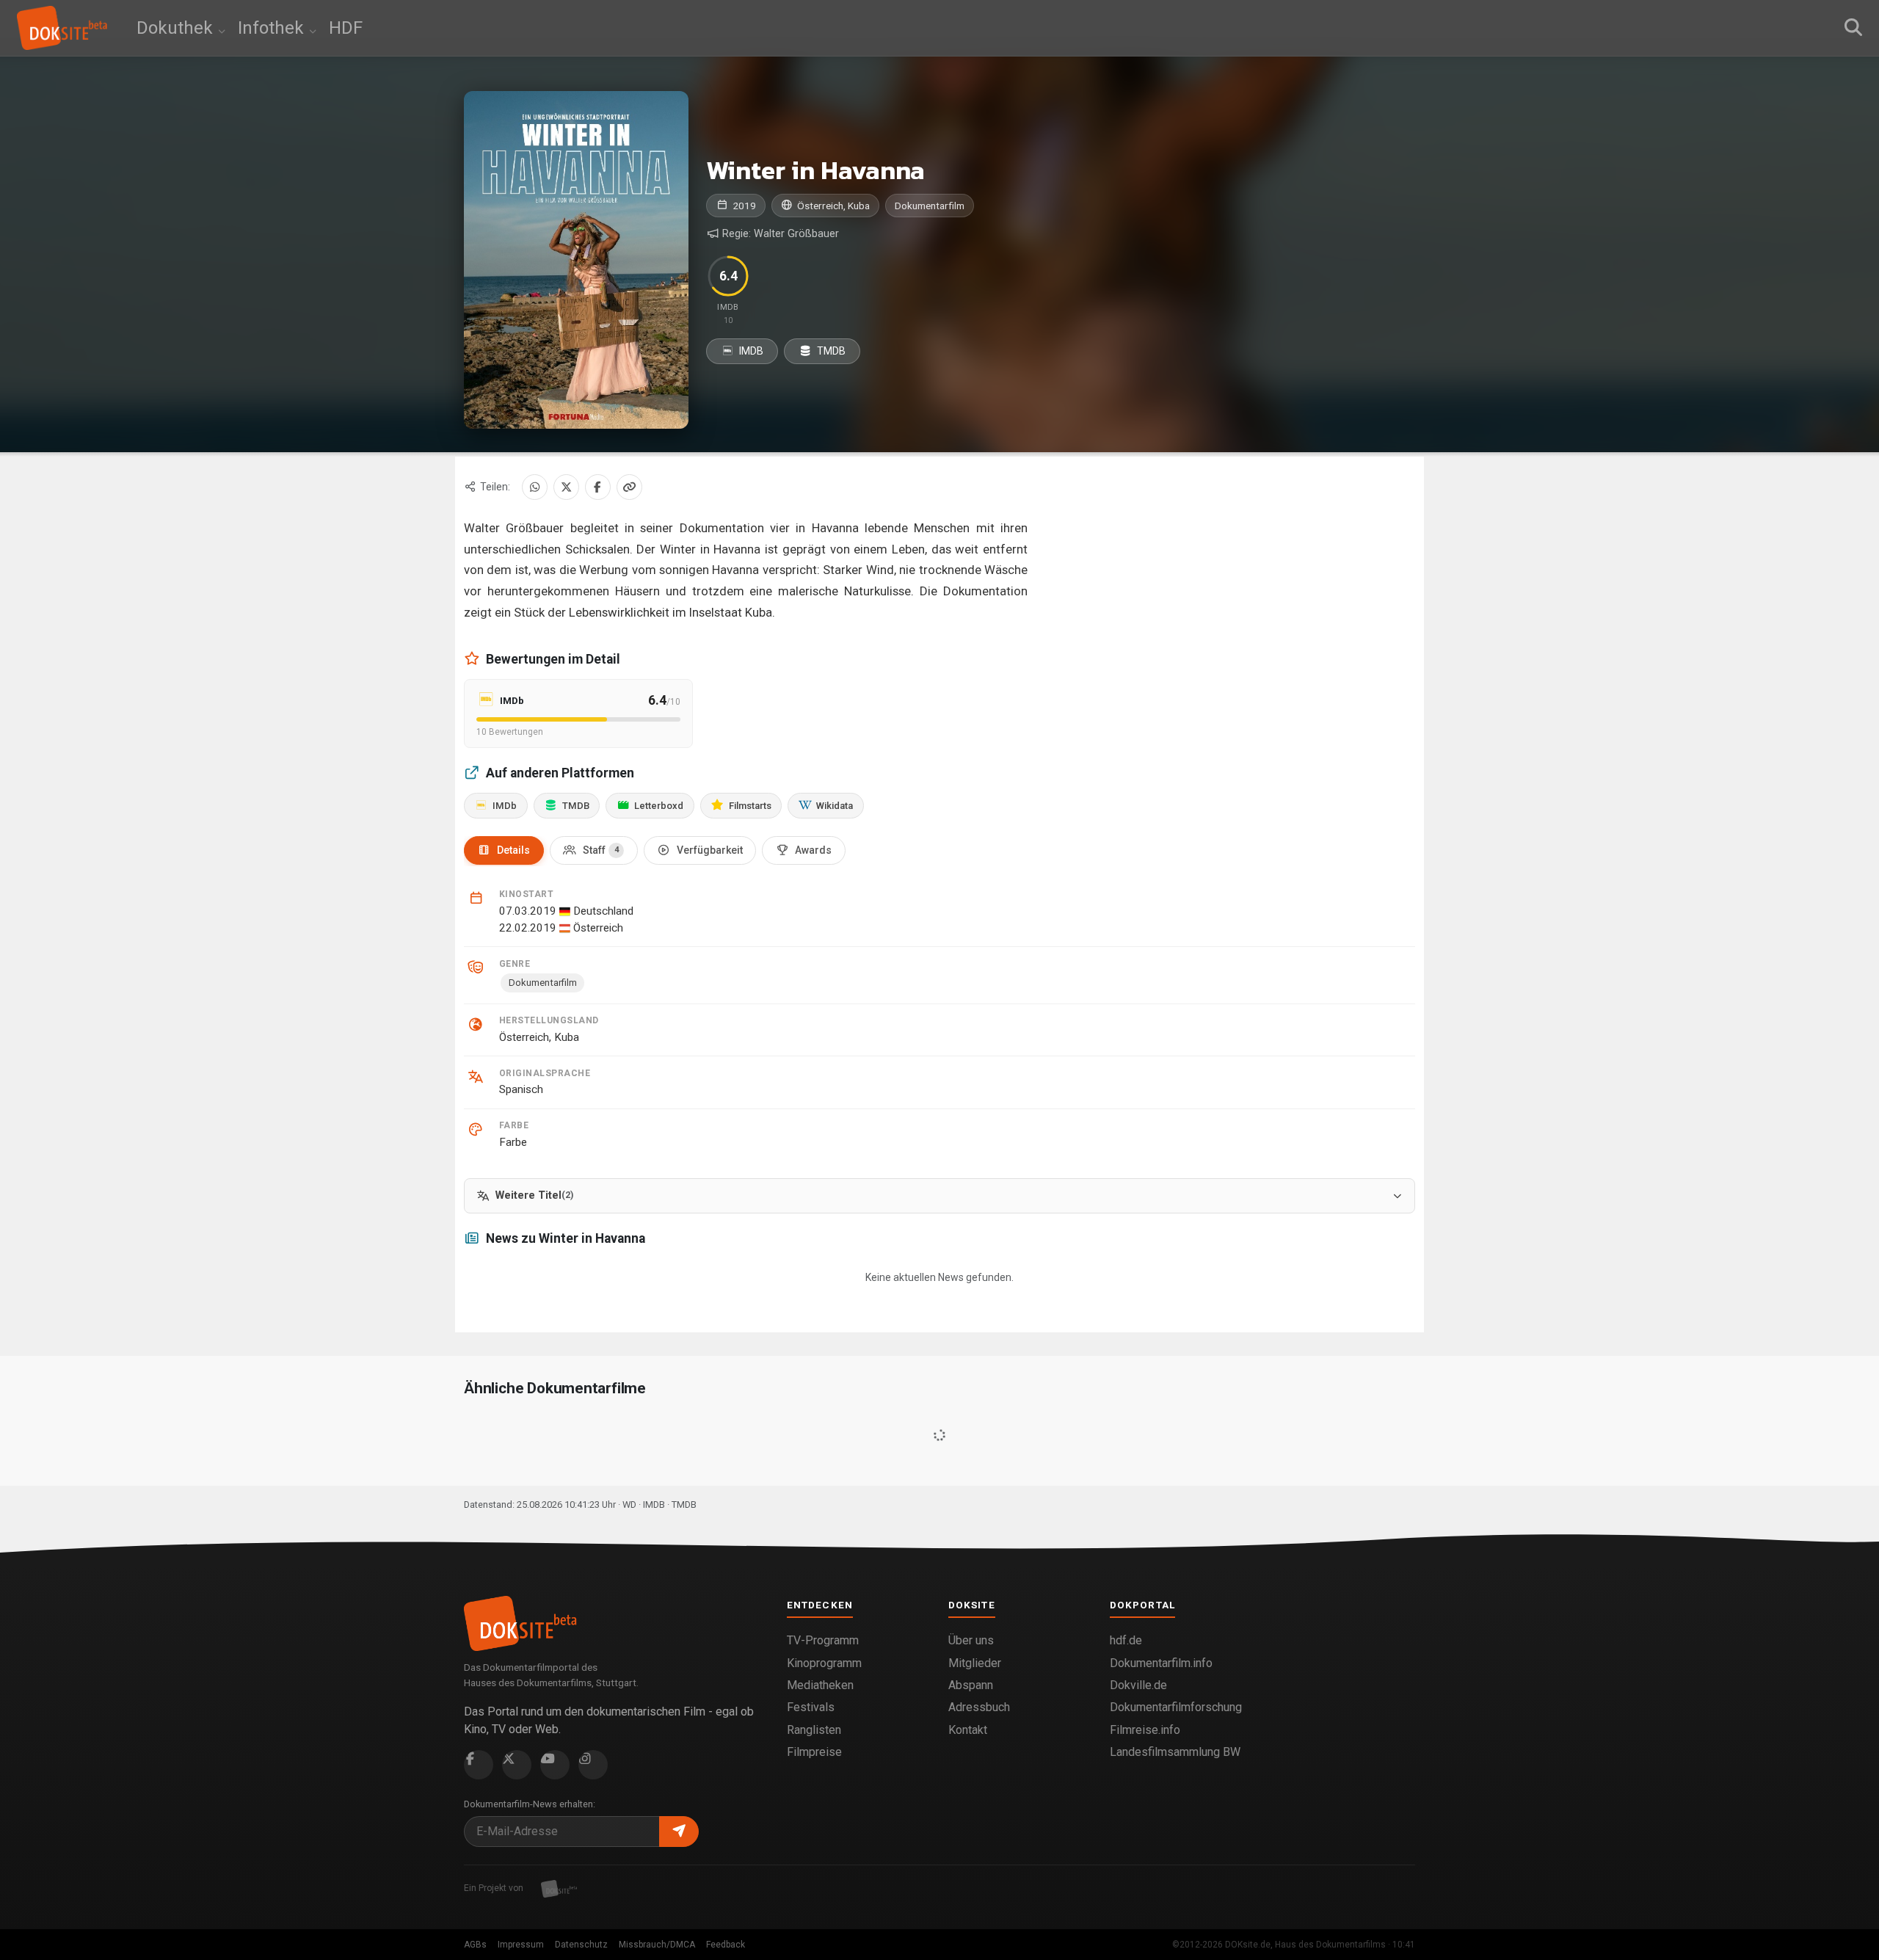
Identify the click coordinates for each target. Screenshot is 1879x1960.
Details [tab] (513, 850)
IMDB (750, 351)
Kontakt (968, 1730)
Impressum (521, 1945)
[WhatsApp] (535, 487)
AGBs (475, 1945)
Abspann (971, 1685)
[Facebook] (598, 487)
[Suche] (1853, 28)
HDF (346, 28)
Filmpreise (814, 1752)
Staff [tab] (601, 850)
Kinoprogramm (824, 1663)
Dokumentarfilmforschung (1176, 1707)
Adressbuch (979, 1707)
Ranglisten (814, 1730)
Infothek (273, 28)
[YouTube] (555, 1765)
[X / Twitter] (566, 487)
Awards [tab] (813, 850)
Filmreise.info (1145, 1730)
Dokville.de (1138, 1685)
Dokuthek (177, 28)
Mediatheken (820, 1685)
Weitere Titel (534, 1195)
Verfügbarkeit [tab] (710, 850)
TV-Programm (823, 1640)
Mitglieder (975, 1663)
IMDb (505, 806)
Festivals (811, 1707)
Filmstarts (750, 806)
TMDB (830, 351)
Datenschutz (581, 1945)
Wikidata (835, 806)
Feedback (726, 1945)
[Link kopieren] (629, 487)
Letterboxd (659, 806)
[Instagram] (593, 1765)
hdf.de (1126, 1640)
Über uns (971, 1640)
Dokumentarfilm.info (1161, 1663)
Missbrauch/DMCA (657, 1945)
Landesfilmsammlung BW (1175, 1752)
